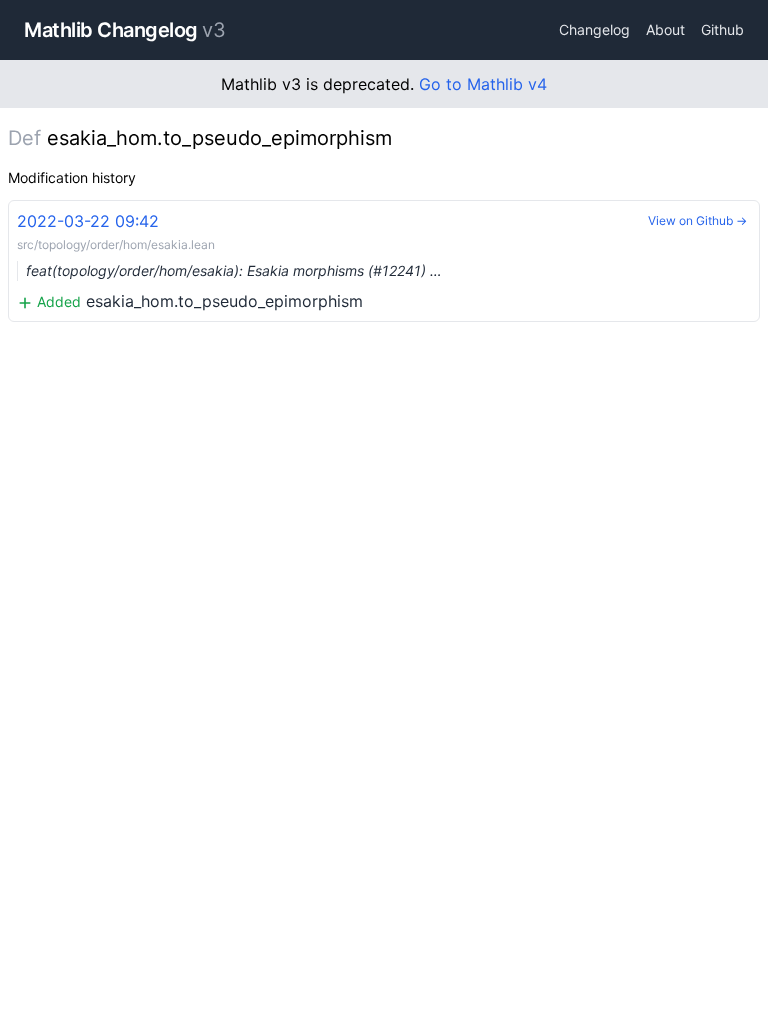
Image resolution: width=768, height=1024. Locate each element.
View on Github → (697, 220)
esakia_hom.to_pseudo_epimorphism (229, 261)
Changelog (594, 29)
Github (722, 29)
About (665, 29)
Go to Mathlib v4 (483, 84)
